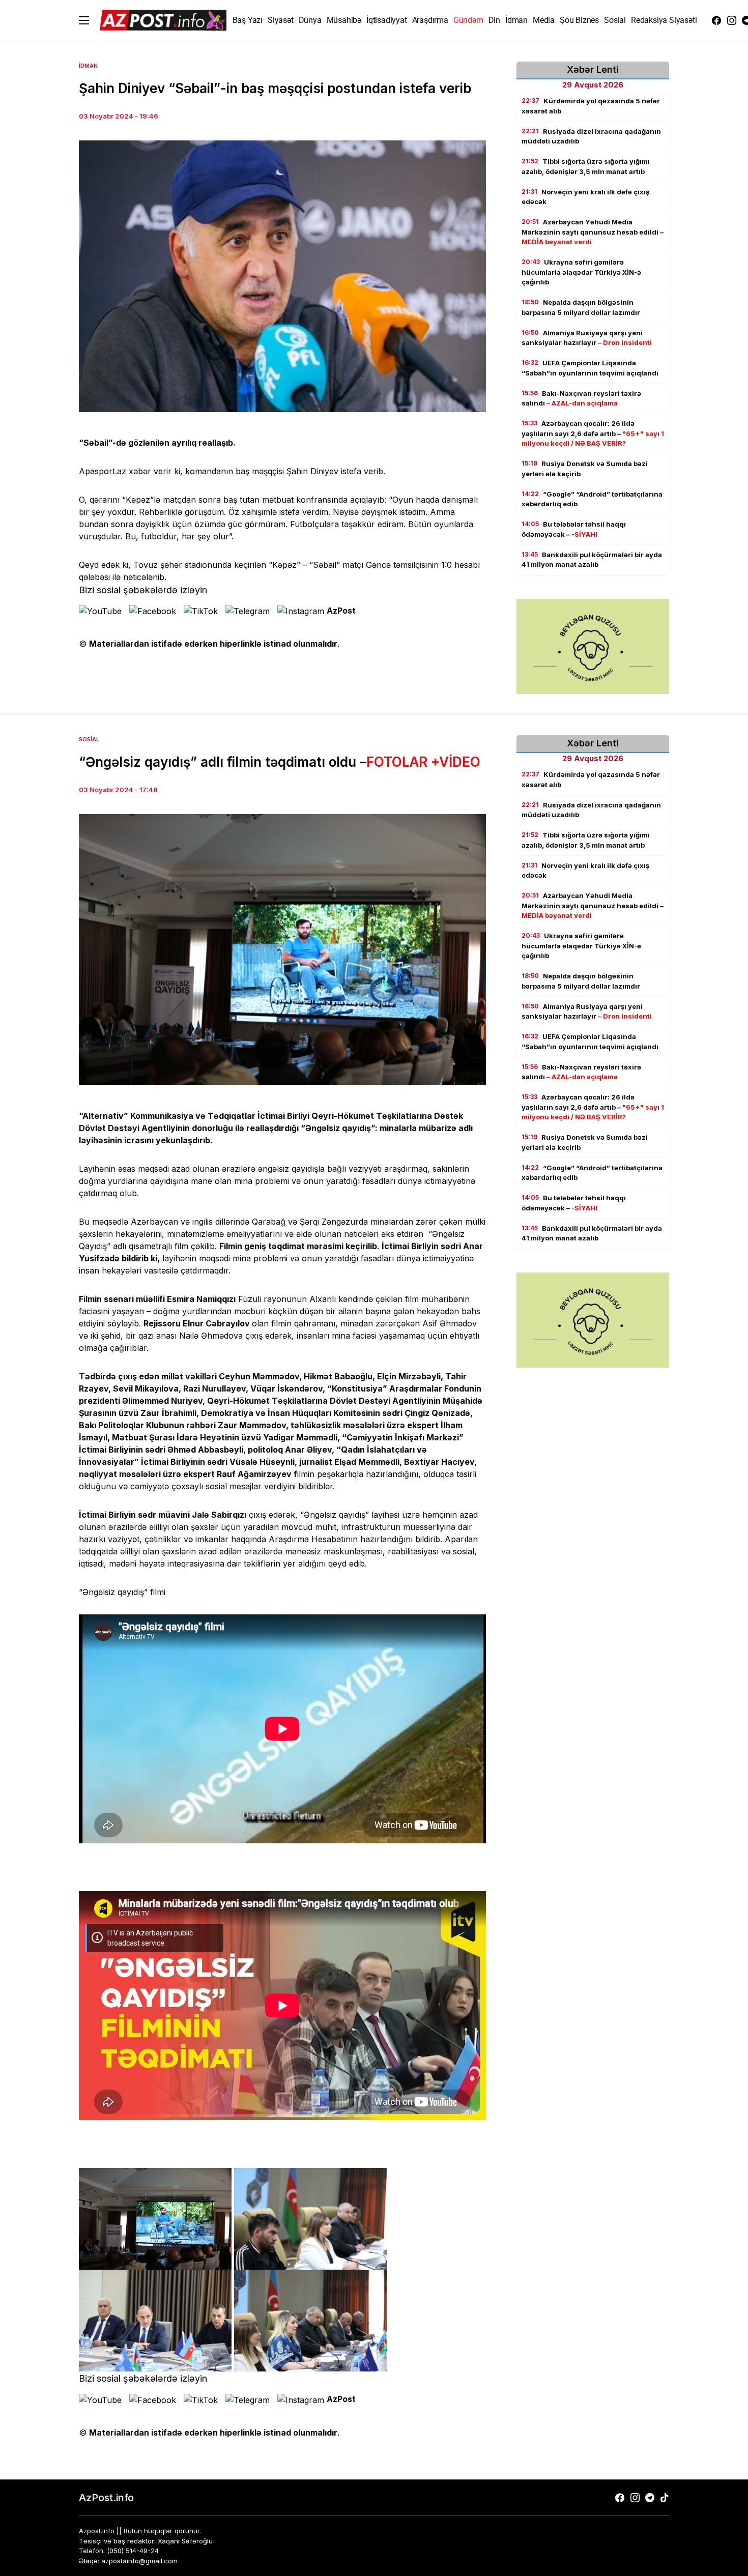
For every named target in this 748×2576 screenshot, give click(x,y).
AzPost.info (106, 2498)
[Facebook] (716, 20)
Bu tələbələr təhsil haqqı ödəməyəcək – (574, 529)
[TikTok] (665, 2498)
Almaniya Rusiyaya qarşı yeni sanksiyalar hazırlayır (587, 338)
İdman (88, 66)
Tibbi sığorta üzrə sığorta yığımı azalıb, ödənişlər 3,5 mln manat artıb (586, 166)
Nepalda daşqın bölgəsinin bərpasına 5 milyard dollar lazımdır (581, 307)
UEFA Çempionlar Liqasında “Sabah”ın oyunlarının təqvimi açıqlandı (590, 368)
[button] (84, 20)
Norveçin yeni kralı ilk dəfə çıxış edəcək (585, 197)
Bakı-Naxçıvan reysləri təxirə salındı (581, 398)
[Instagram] (732, 20)
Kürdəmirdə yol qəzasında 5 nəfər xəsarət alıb (591, 106)
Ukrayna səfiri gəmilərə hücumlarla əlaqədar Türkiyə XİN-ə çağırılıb (581, 272)
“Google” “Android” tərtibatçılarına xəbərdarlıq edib (592, 499)
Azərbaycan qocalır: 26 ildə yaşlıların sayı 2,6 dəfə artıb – (593, 433)
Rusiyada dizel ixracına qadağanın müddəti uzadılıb (591, 136)
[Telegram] (650, 2498)
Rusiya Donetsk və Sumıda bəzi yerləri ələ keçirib (585, 469)
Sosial (89, 739)
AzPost (341, 611)
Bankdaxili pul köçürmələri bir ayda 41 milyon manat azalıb (592, 560)
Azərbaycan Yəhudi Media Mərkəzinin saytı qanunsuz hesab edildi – (593, 232)
